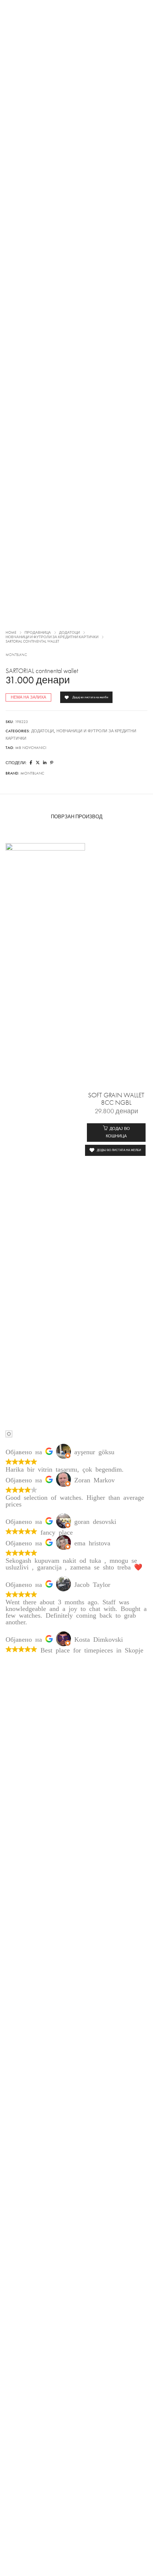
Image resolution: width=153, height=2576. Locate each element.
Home (11, 633)
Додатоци (69, 633)
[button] (116, 1133)
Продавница (38, 633)
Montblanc (16, 655)
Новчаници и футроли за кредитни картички (52, 637)
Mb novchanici (31, 748)
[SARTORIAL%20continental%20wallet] (31, 763)
